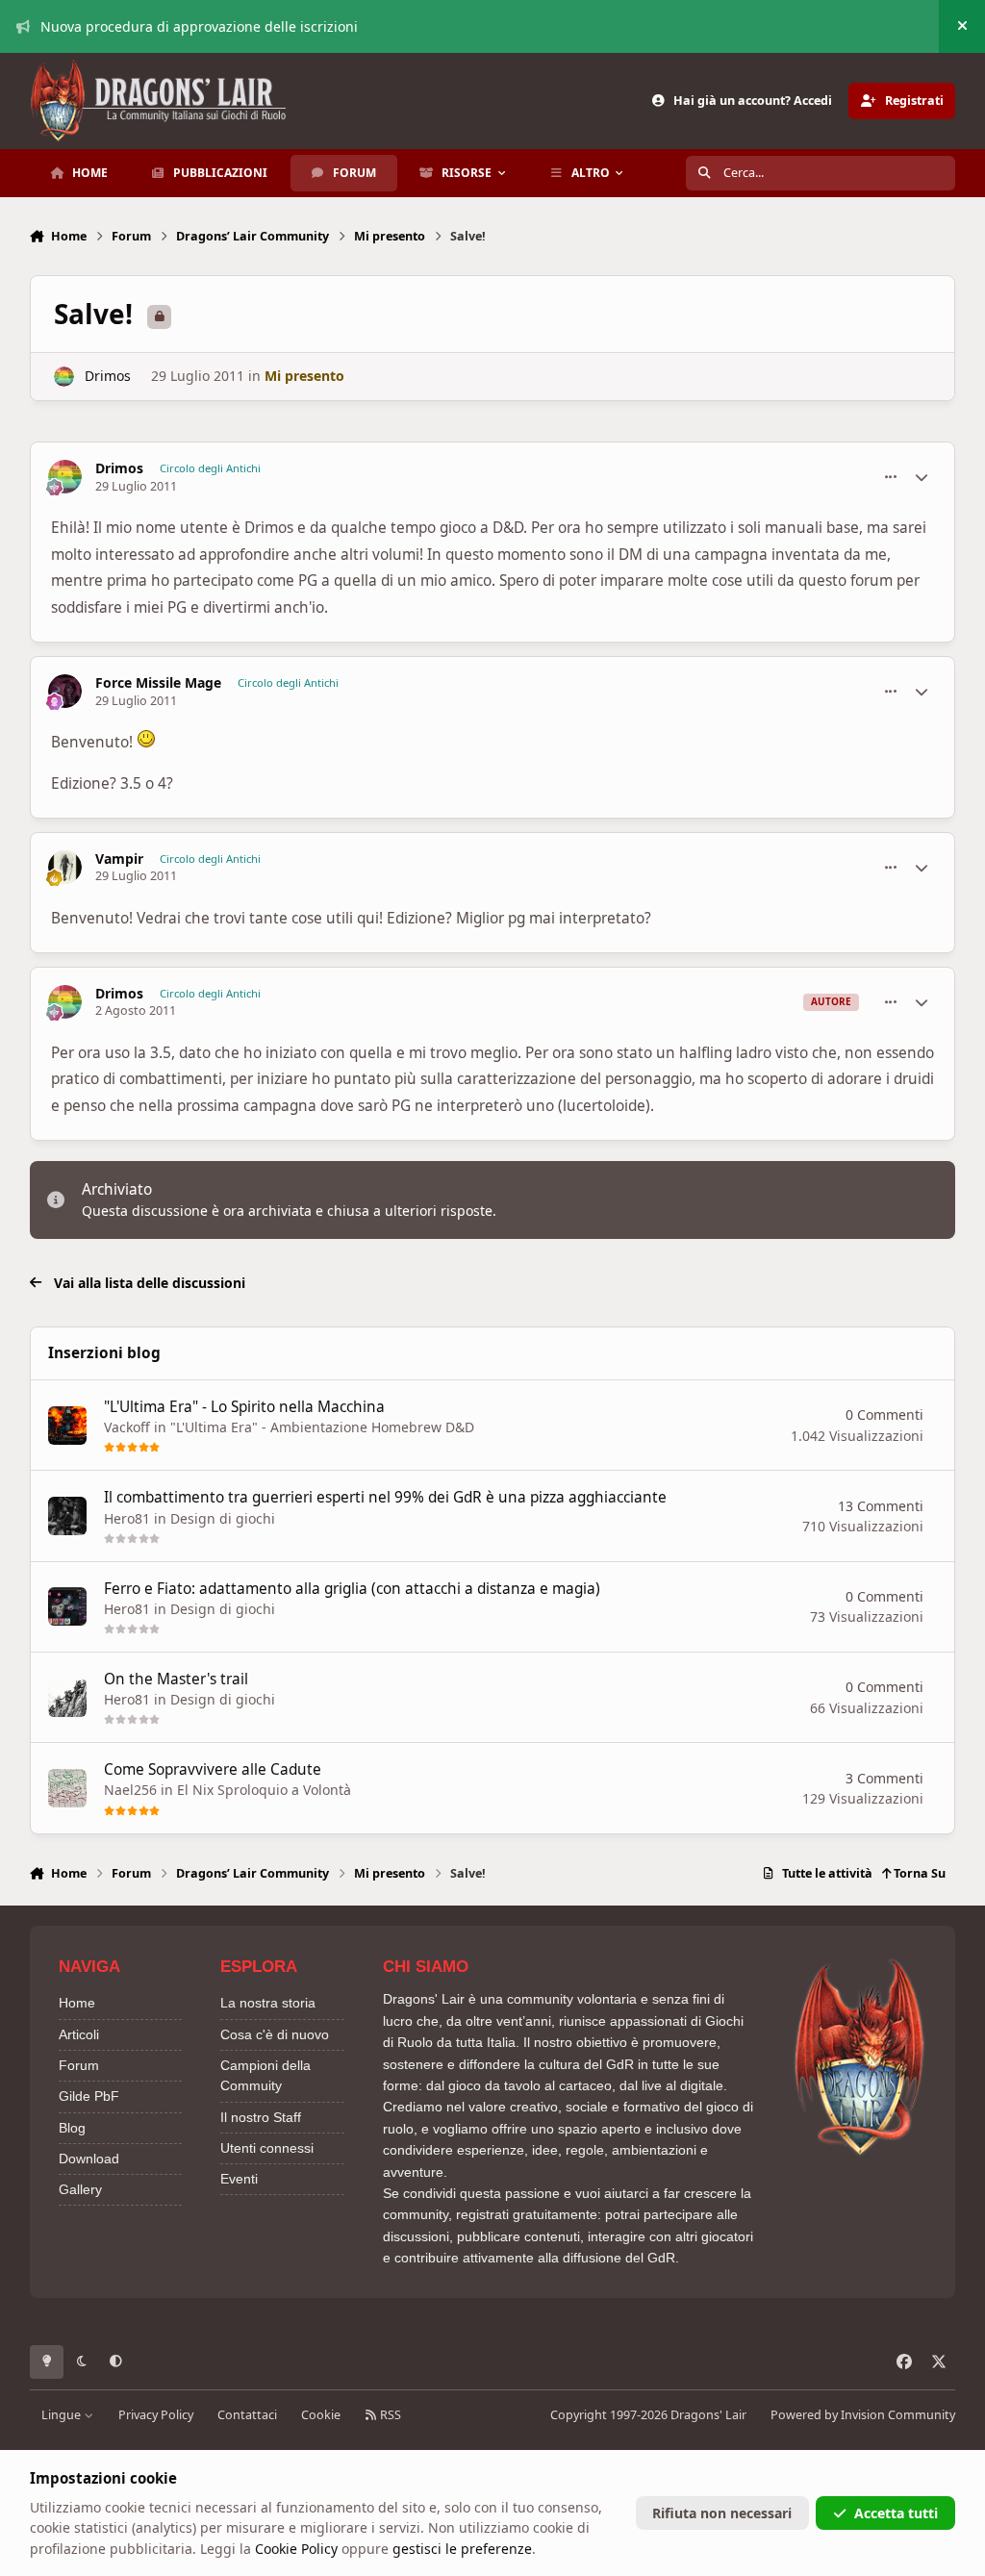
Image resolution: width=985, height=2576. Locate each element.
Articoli (79, 2034)
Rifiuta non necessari (722, 2513)
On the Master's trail (176, 1679)
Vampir (119, 859)
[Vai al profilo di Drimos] (64, 377)
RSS (389, 2415)
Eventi (239, 2179)
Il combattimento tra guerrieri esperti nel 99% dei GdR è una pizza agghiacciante (385, 1497)
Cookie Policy (296, 2549)
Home (77, 2003)
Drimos (108, 376)
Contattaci (247, 2415)
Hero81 (127, 1518)
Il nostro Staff (261, 2117)
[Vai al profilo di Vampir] (65, 867)
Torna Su (918, 1873)
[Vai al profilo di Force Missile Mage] (65, 691)
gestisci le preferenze (462, 2549)
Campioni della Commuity (265, 2075)
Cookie (321, 2415)
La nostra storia (268, 2003)
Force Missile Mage (158, 683)
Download (89, 2159)
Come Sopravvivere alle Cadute (213, 1769)
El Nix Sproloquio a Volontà (264, 1790)
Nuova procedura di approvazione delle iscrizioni (199, 26)
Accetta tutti (896, 2513)
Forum (79, 2065)
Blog (72, 2128)
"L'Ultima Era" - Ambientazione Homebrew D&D (322, 1427)
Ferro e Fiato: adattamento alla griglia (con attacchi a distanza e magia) (352, 1589)
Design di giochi (223, 1518)
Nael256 (130, 1790)
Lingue (63, 2415)
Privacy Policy (156, 2415)
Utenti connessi (267, 2148)
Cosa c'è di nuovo (275, 2034)
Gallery (80, 2189)
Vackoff (127, 1427)
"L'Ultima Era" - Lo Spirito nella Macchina (244, 1407)
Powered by (863, 2415)
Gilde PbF (89, 2096)
